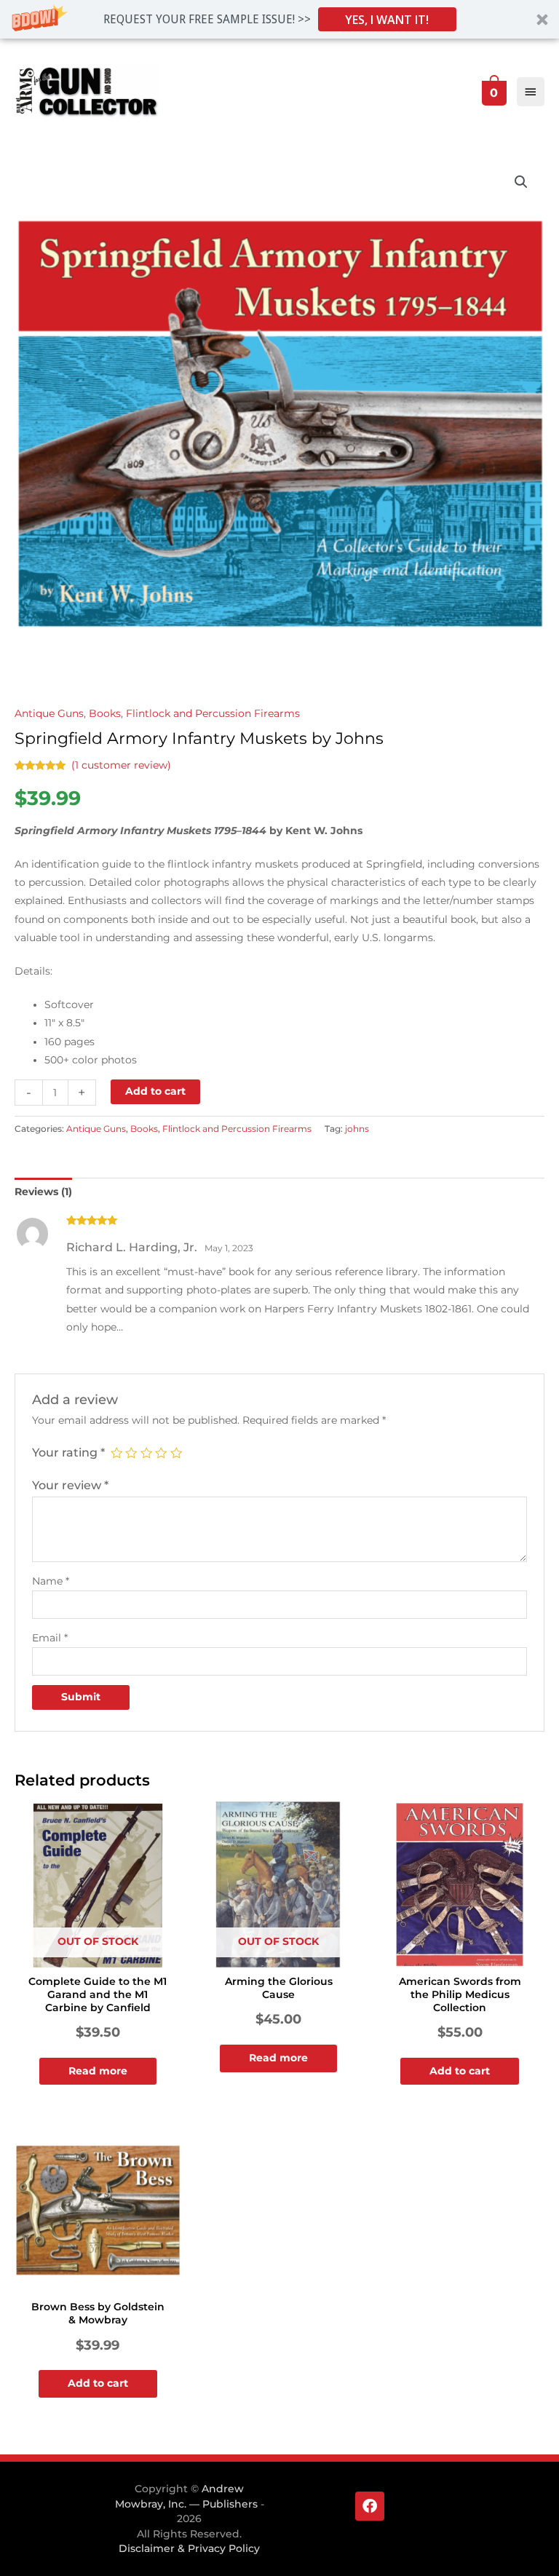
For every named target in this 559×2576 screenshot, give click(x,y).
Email (50, 1638)
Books (105, 713)
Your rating (68, 1452)
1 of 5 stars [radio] (116, 1453)
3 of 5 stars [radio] (146, 1453)
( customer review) (121, 765)
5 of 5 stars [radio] (176, 1453)
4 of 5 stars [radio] (161, 1453)
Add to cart (155, 1091)
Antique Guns (49, 713)
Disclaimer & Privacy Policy (189, 2548)
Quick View (98, 1957)
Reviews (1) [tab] (43, 1192)
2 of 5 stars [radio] (131, 1453)
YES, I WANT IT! (387, 20)
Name (51, 1581)
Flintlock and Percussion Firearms (213, 713)
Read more (98, 2071)
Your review (70, 1485)
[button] (279, 19)
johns (357, 1129)
